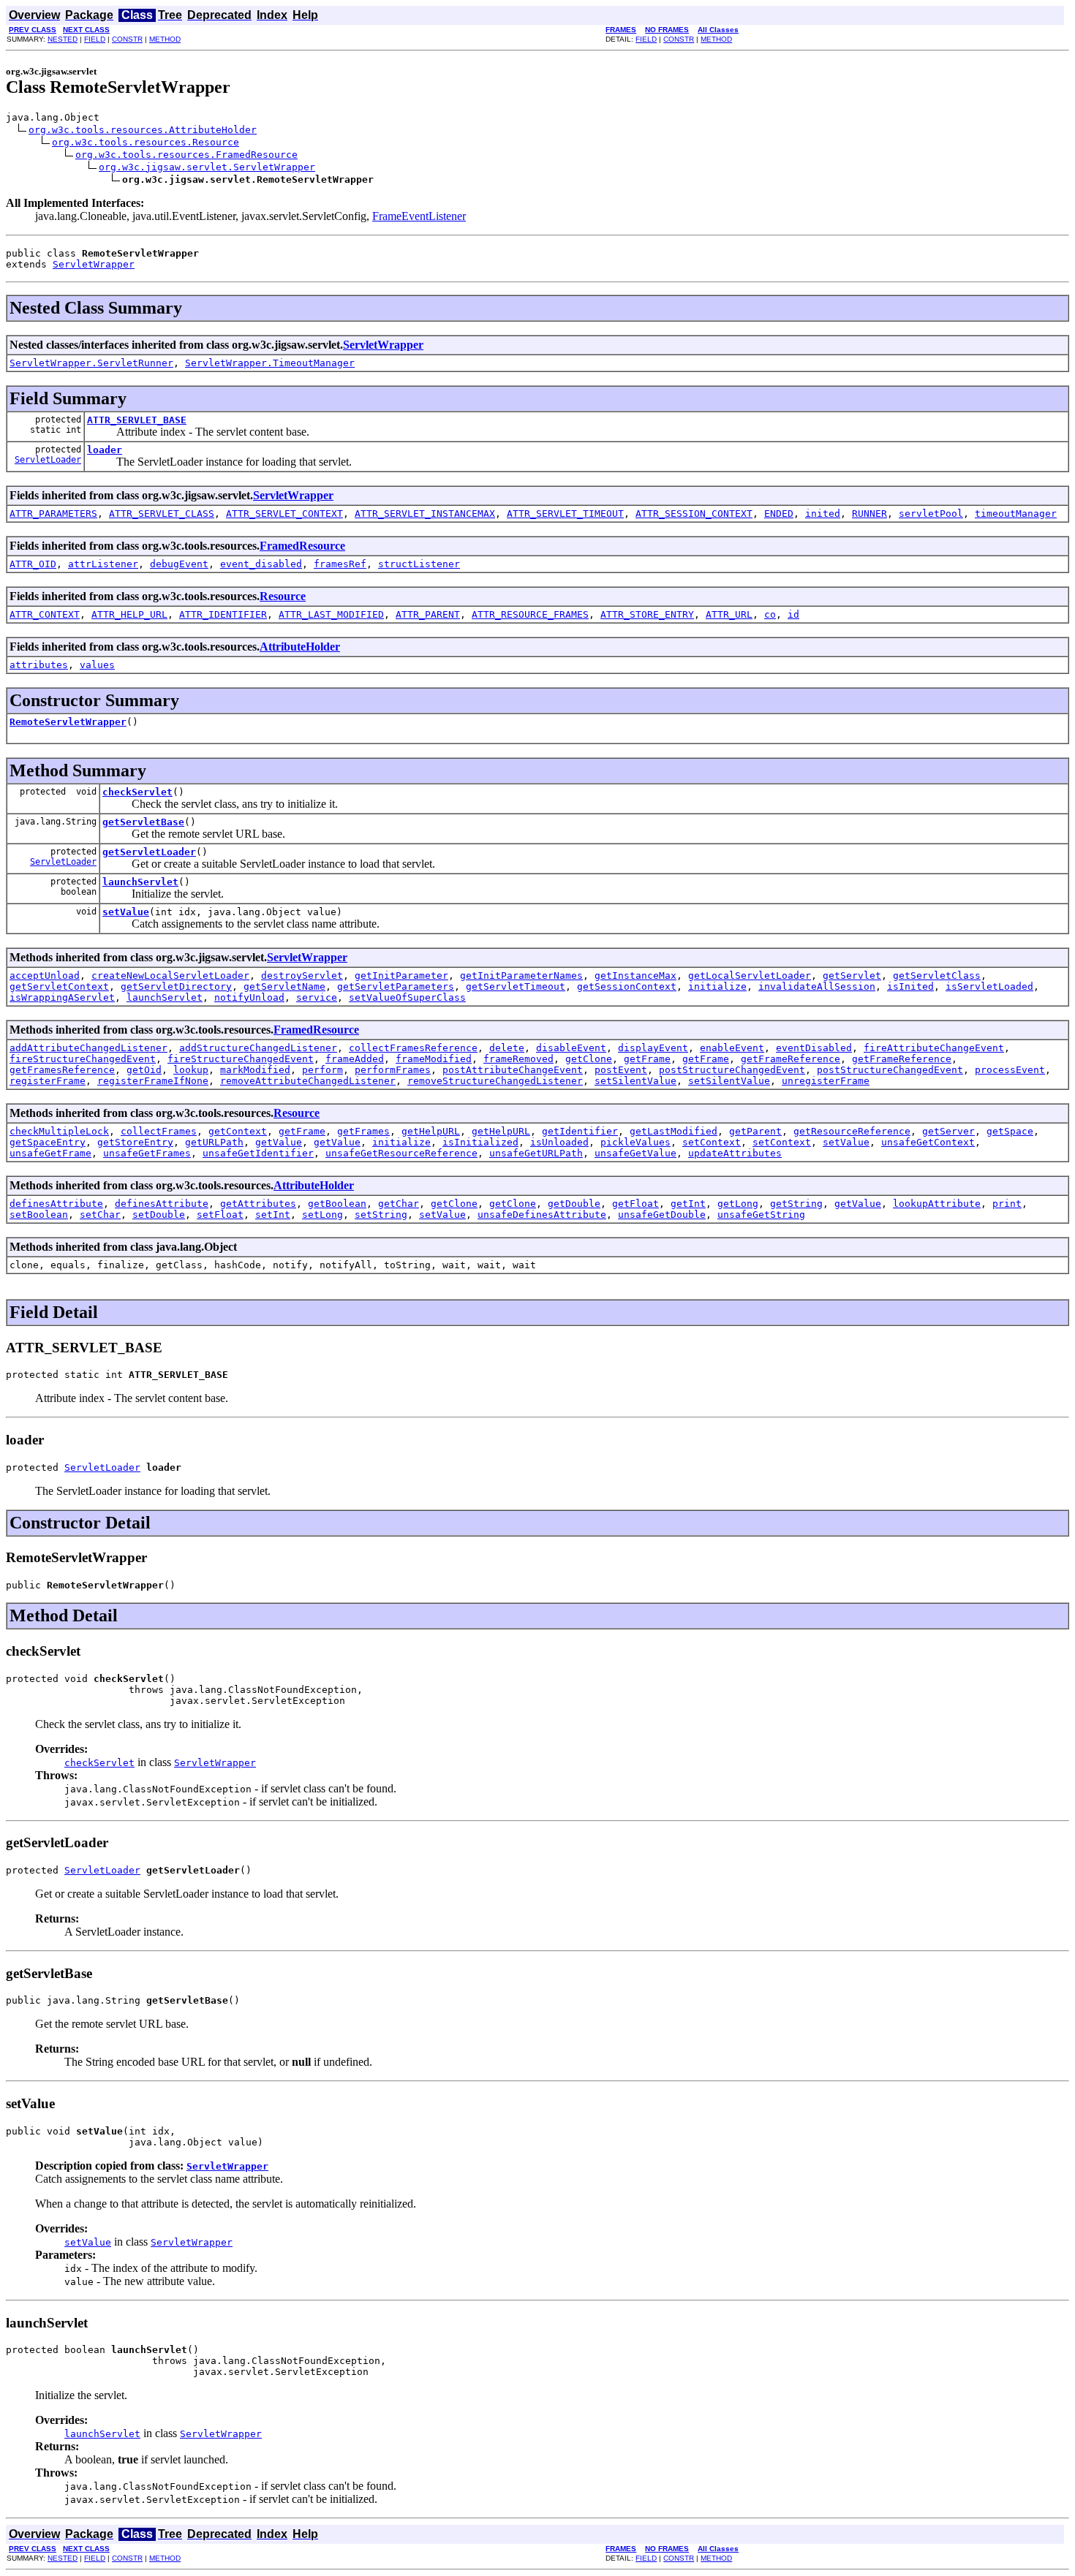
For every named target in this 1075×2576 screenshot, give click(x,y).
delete (507, 1048)
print (1007, 1204)
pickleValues (635, 1142)
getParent (755, 1131)
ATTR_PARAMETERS (53, 514)
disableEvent (571, 1048)
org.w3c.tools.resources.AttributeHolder (143, 130)
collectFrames (159, 1131)
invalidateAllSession (817, 986)
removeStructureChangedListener (495, 1081)
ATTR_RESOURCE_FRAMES (530, 614)
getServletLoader (149, 852)
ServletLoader (48, 460)
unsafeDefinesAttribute (542, 1215)
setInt (273, 1215)
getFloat (635, 1204)
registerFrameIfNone (153, 1081)
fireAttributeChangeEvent (934, 1048)
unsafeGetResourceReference (401, 1153)
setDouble (159, 1215)
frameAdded (355, 1059)
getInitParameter (401, 976)
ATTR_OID (33, 564)
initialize (717, 986)
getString (796, 1204)
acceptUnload (45, 976)
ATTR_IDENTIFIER (223, 614)
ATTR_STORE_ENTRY (647, 614)
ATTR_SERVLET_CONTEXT (284, 514)
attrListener (103, 564)
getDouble (574, 1204)
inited (823, 514)
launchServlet (140, 882)
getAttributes (258, 1204)
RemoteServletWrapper (68, 722)
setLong (322, 1215)
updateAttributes (735, 1153)
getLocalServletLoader (750, 976)
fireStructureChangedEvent (83, 1059)
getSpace (1010, 1131)
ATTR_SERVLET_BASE (137, 420)
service (317, 997)
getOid (144, 1070)
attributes (39, 665)
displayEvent (653, 1048)
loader (105, 450)
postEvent (621, 1070)
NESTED (63, 39)
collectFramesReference (413, 1048)
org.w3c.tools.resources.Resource (146, 142)
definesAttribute (56, 1204)
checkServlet (137, 792)
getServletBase (143, 822)
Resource (283, 596)
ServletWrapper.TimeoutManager (270, 363)
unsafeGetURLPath (536, 1153)
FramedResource (302, 546)
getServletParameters (396, 986)
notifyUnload (249, 997)
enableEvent (732, 1048)
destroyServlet (302, 976)
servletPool (931, 514)
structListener (419, 564)
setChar (100, 1215)
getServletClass (937, 976)
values (97, 665)
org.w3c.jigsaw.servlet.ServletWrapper (207, 167)
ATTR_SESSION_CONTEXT (694, 514)
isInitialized (480, 1142)
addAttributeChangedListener (88, 1048)
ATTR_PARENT (428, 614)
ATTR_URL (729, 614)
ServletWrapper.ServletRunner (91, 363)
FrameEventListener (419, 216)
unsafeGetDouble (662, 1215)
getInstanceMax (635, 976)
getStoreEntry (135, 1142)
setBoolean (39, 1215)
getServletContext (59, 986)
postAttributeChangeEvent (513, 1070)
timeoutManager (1016, 514)
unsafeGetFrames (147, 1153)
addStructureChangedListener (258, 1048)
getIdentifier (580, 1131)
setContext (712, 1142)
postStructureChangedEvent (732, 1070)
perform (322, 1070)
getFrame (647, 1059)
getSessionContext (627, 986)
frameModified (434, 1059)
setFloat (220, 1215)
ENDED (779, 514)
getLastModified (674, 1131)
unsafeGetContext (928, 1142)
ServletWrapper (94, 264)
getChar (399, 1204)
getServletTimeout (516, 986)
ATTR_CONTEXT (45, 614)
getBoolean (337, 1204)
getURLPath (214, 1142)
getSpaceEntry (48, 1142)
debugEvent (179, 564)
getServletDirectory (176, 986)
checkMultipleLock (59, 1131)
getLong (738, 1204)
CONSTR (127, 39)
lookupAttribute (937, 1204)
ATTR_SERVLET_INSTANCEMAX (425, 514)
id (793, 614)
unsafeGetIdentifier (258, 1153)
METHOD (165, 39)
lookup (191, 1070)
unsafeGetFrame (50, 1153)
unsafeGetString (761, 1215)
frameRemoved (518, 1059)
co (770, 614)
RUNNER (870, 514)
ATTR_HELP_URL (129, 614)
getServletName (284, 986)
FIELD (95, 39)
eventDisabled (814, 1048)
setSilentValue (635, 1081)
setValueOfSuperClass (407, 997)
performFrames (393, 1070)
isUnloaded (559, 1142)
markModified (255, 1070)
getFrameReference (791, 1059)
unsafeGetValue (635, 1153)
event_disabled (261, 564)
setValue (126, 912)
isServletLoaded (989, 986)
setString (381, 1215)
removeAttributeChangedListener (308, 1081)
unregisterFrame (826, 1081)
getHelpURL (431, 1131)
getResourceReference (852, 1131)
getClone (589, 1059)
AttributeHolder (300, 647)
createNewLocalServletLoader (170, 976)
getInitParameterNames (521, 976)
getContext (238, 1131)
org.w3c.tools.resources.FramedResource (186, 155)
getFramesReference (62, 1070)
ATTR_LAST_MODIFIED (331, 614)
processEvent (1010, 1070)
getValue (279, 1142)
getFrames (363, 1131)
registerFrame (48, 1081)
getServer (948, 1131)
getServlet (852, 976)
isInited (910, 986)
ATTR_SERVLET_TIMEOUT (565, 514)
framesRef (340, 564)
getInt (688, 1204)
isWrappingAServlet (62, 997)
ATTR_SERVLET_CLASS (162, 514)
